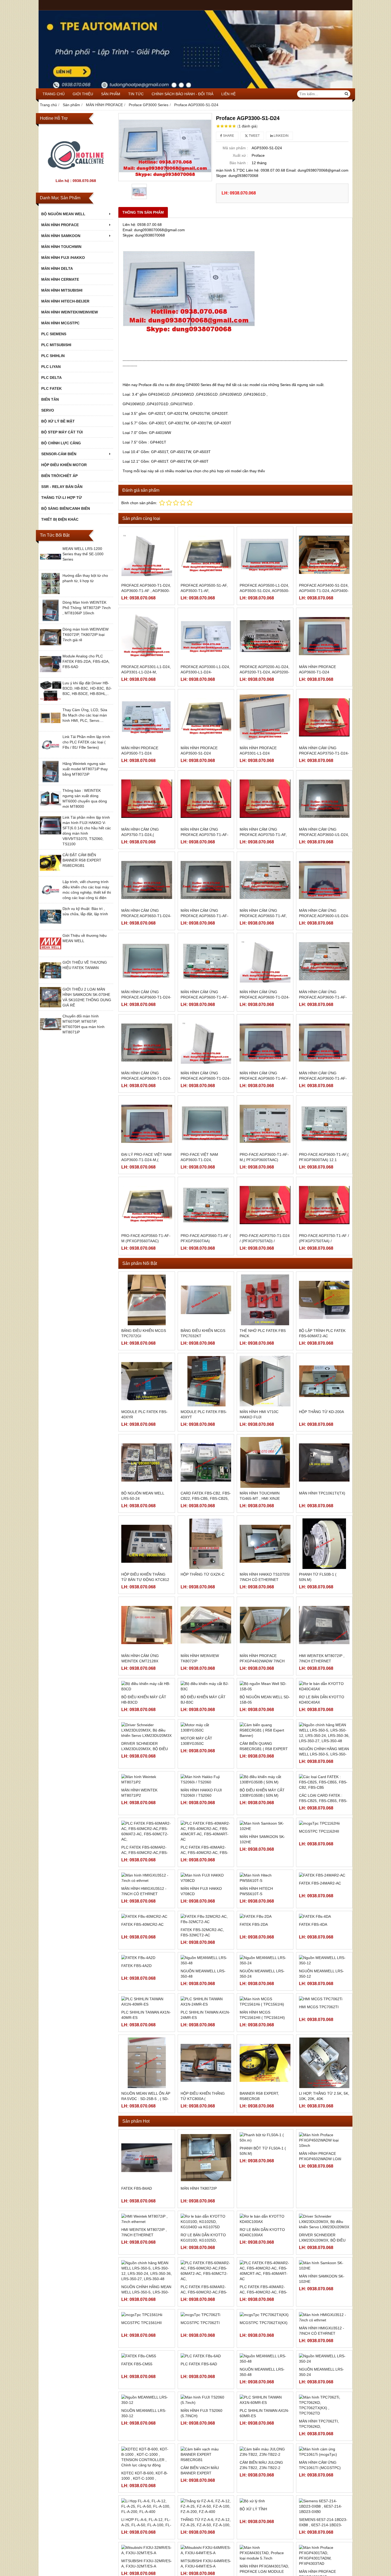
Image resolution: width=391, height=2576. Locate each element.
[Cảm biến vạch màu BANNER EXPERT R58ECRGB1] (206, 2527)
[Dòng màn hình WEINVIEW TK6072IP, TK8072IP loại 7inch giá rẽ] (51, 647)
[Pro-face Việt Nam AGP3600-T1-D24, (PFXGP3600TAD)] (206, 1124)
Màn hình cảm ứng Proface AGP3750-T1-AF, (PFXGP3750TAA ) (263, 835)
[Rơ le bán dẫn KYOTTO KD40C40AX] (324, 1706)
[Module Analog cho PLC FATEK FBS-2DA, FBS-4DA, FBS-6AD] (51, 673)
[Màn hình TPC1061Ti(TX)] (324, 1462)
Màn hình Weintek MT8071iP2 (139, 1902)
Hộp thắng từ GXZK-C (203, 1574)
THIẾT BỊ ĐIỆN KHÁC (60, 519)
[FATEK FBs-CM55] (147, 2428)
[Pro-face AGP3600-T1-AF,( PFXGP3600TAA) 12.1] (324, 1124)
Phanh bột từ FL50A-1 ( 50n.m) (263, 2223)
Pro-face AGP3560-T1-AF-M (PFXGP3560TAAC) (146, 1238)
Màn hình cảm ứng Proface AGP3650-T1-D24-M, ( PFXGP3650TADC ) (146, 916)
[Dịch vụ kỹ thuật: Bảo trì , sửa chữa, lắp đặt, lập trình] (51, 926)
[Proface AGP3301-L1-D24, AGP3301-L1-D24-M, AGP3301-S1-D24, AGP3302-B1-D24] (147, 636)
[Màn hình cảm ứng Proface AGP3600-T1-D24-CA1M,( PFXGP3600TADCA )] (147, 961)
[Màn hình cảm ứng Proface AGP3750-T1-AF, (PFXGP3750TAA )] (265, 799)
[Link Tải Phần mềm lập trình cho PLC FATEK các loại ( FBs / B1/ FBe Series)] (51, 754)
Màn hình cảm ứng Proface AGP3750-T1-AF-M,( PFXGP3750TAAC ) (205, 835)
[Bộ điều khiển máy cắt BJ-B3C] (206, 1706)
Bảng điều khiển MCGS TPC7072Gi (144, 1333)
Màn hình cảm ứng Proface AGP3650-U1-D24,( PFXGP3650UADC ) (324, 835)
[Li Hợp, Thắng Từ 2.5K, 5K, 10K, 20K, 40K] (324, 2135)
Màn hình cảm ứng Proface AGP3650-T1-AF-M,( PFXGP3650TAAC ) (205, 916)
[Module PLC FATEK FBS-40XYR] (147, 1381)
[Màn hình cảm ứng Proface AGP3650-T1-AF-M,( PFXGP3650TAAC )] (206, 880)
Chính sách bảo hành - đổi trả (182, 94)
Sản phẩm (111, 94)
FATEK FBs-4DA (313, 1997)
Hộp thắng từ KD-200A (321, 1412)
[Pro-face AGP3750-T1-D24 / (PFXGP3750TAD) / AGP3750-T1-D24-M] (265, 1205)
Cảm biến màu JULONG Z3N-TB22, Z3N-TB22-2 (261, 2537)
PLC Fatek (51, 388)
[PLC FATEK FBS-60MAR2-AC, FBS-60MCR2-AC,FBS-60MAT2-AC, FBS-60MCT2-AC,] (206, 2343)
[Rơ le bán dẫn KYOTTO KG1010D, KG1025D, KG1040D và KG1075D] (206, 2294)
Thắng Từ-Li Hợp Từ (62, 498)
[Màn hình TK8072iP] (206, 2230)
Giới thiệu (83, 94)
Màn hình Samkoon (61, 236)
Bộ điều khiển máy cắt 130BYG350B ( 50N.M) (262, 1852)
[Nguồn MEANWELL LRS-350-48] (206, 2032)
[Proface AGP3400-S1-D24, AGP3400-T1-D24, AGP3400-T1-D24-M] (324, 555)
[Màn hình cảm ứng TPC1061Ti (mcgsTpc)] (324, 2524)
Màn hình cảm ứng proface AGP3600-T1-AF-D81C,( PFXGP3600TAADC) (264, 1078)
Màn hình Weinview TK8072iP (200, 1658)
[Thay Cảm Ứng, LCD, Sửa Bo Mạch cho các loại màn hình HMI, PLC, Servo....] (51, 727)
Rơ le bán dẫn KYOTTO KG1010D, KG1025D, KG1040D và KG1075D (203, 2312)
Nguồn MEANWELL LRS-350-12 (321, 2046)
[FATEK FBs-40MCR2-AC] (147, 1989)
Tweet (254, 136)
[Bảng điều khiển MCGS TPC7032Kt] (206, 1300)
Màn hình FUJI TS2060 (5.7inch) (201, 2485)
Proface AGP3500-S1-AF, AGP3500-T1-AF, (204, 588)
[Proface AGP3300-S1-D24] (165, 147)
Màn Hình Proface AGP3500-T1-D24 (140, 751)
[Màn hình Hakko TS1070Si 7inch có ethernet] (265, 1544)
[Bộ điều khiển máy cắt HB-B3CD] (147, 1706)
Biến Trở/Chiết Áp (59, 476)
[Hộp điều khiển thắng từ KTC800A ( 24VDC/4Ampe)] (206, 2135)
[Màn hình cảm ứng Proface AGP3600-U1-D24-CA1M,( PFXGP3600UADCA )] (324, 880)
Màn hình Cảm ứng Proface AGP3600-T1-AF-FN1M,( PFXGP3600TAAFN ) (324, 997)
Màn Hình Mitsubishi (62, 290)
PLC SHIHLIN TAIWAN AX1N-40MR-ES (146, 2087)
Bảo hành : (239, 163)
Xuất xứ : (240, 155)
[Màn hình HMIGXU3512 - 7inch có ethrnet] (324, 2389)
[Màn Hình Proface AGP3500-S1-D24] (206, 717)
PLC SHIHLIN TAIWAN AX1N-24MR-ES (205, 2087)
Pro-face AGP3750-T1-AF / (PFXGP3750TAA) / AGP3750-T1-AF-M (324, 1241)
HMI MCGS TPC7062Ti (319, 2079)
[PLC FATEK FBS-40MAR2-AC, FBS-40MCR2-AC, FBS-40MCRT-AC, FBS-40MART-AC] (265, 2343)
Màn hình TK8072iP (199, 2260)
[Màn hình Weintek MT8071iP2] (147, 1869)
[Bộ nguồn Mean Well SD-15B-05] (265, 1706)
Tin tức (136, 94)
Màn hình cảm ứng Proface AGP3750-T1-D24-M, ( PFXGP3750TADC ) (324, 753)
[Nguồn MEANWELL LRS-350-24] (265, 2032)
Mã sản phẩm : (235, 148)
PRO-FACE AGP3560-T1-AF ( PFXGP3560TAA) (206, 1238)
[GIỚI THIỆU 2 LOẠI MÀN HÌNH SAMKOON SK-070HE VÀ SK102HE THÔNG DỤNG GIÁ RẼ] (51, 1007)
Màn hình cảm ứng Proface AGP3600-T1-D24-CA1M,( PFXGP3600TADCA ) (146, 997)
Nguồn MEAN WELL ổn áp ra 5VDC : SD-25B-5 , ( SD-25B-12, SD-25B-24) (146, 2171)
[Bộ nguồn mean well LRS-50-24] (147, 1462)
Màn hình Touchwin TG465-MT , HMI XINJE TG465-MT (260, 1498)
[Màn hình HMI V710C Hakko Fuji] (265, 1381)
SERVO (48, 410)
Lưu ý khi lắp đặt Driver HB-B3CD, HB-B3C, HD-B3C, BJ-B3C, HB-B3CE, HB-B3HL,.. (87, 688)
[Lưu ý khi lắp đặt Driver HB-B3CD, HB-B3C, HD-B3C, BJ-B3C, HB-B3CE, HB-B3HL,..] (51, 700)
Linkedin (281, 136)
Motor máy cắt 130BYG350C (196, 1821)
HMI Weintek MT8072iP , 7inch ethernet (322, 1658)
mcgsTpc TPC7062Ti (200, 2395)
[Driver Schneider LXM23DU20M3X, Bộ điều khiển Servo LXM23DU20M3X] (147, 1788)
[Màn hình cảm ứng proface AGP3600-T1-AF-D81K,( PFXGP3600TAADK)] (324, 1043)
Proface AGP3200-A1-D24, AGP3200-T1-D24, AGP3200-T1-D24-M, (265, 672)
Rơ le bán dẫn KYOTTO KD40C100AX (262, 2304)
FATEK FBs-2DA (254, 1997)
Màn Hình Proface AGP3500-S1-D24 (199, 751)
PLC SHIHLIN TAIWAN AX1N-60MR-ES (264, 2485)
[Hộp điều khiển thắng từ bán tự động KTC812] (147, 1544)
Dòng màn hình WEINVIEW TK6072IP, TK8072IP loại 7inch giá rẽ (86, 635)
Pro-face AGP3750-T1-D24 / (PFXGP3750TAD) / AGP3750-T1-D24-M (265, 1241)
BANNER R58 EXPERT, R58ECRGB (259, 2168)
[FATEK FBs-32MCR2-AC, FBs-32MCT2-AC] (206, 1991)
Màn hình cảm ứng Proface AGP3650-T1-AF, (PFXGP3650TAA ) (263, 916)
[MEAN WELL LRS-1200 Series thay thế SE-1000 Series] (51, 566)
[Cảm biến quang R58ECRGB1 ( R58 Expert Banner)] (265, 1788)
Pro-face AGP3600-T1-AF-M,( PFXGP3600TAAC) (264, 1157)
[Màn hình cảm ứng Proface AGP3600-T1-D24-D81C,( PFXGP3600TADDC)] (147, 1043)
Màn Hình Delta (57, 268)
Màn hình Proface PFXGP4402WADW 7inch (262, 1658)
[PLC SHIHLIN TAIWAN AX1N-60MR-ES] (265, 2472)
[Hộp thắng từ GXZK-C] (206, 1544)
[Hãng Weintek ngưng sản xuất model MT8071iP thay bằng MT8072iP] (51, 781)
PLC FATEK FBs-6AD (199, 2436)
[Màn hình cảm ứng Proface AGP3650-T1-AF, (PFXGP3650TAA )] (265, 880)
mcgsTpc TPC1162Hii (319, 1930)
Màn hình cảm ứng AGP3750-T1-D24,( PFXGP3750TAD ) (140, 835)
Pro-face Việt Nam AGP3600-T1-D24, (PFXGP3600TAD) (199, 1160)
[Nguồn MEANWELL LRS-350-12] (324, 2032)
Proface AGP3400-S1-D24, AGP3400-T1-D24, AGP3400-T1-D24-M (324, 591)
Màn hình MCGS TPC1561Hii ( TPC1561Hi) (262, 2087)
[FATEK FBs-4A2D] (147, 2030)
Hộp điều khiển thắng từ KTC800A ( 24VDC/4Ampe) (203, 2171)
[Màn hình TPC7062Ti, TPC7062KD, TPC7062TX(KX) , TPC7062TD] (324, 2477)
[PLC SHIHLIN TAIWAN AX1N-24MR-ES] (206, 2074)
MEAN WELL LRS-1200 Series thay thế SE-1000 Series (83, 554)
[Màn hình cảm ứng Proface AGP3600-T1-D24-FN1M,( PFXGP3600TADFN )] (265, 961)
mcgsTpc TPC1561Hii (142, 2395)
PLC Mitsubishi (56, 345)
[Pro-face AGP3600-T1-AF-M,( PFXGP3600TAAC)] (265, 1124)
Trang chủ (54, 94)
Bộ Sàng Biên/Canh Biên (66, 508)
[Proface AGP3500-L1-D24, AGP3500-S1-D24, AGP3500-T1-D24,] (265, 555)
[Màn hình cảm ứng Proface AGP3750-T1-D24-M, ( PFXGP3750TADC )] (324, 717)
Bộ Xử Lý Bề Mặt (58, 421)
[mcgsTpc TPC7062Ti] (206, 2387)
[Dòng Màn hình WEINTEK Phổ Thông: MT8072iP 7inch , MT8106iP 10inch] (51, 620)
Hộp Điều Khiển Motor (64, 465)
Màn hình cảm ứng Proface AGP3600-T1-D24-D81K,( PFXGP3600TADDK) (206, 1078)
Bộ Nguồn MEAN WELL (63, 214)
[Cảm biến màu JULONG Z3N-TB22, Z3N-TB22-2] (265, 2524)
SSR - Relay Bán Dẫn (62, 487)
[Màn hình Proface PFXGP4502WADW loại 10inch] (324, 2213)
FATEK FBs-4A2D (136, 2038)
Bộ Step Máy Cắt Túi (62, 432)
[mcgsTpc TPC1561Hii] (147, 2387)
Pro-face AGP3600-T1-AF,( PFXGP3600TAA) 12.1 (324, 1157)
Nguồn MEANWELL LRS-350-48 (203, 2046)
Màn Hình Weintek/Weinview (70, 312)
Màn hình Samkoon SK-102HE (262, 1933)
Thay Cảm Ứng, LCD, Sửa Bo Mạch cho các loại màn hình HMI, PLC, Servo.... (85, 715)
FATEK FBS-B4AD (137, 2260)
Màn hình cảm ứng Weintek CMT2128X (140, 1658)
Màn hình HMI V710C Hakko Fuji (259, 1414)
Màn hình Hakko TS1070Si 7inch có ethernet (265, 1577)
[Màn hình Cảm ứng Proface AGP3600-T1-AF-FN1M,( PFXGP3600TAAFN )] (324, 961)
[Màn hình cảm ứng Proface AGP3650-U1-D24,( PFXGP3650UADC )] (324, 799)
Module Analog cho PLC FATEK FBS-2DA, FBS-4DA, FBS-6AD (86, 661)
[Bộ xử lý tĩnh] (265, 2573)
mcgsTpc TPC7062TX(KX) (264, 2395)
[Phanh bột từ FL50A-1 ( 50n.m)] (265, 2210)
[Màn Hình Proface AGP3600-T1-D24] (324, 636)
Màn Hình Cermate (60, 279)
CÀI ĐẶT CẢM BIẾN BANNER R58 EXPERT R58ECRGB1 (82, 860)
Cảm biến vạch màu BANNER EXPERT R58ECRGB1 (200, 2545)
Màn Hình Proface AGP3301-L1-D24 (258, 751)
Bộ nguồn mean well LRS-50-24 (143, 1496)
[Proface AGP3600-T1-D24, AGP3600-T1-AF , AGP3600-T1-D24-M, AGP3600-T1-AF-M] (147, 555)
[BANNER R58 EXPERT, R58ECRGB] (265, 2135)
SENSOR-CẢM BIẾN (59, 454)
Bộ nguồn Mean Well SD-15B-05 (265, 1740)
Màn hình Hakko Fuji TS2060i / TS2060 (201, 1902)
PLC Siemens (54, 334)
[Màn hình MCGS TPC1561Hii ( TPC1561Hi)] (265, 2074)
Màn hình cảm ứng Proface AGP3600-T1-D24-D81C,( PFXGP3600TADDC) (146, 1078)
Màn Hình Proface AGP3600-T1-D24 (317, 669)
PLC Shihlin (53, 356)
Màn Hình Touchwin (61, 247)
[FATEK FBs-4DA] (324, 1989)
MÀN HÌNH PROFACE (60, 225)
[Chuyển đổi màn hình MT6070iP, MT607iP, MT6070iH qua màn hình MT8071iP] (51, 1033)
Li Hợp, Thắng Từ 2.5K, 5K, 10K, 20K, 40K (324, 2168)
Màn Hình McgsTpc (60, 323)
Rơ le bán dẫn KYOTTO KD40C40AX (322, 1740)
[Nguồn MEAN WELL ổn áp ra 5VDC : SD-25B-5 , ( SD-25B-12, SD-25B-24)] (147, 2135)
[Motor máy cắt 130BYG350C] (206, 1788)
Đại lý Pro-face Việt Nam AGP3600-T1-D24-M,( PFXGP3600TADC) (146, 1160)
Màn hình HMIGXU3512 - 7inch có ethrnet (144, 1963)
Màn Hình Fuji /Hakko (63, 258)
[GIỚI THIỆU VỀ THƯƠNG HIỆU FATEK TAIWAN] (51, 980)
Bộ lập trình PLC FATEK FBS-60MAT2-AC (322, 1333)
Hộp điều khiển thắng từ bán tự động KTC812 (145, 1577)
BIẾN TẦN (50, 399)
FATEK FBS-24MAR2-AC (320, 1961)
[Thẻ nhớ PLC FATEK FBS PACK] (265, 1300)
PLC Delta (51, 378)
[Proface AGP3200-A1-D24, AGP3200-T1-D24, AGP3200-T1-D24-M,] (265, 636)
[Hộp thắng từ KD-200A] (324, 1381)
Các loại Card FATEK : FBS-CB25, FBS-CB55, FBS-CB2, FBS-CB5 (323, 1854)
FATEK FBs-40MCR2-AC (142, 1997)
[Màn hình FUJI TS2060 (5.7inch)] (206, 2472)
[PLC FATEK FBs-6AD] (206, 2428)
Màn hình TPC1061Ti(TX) (322, 1493)
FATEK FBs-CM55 (137, 2436)
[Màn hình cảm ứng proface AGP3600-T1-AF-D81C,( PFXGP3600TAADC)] (265, 1043)
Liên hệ (228, 94)
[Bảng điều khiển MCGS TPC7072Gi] (147, 1300)
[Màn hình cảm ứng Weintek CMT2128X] (147, 1625)
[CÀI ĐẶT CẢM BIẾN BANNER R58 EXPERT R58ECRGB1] (51, 872)
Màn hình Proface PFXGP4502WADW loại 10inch (320, 2231)
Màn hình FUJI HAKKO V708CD (201, 1963)
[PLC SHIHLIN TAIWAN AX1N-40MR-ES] (147, 2074)
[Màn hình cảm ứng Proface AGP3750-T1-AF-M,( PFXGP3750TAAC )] (206, 799)
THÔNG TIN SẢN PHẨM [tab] (143, 212)
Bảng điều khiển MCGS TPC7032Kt (203, 1333)
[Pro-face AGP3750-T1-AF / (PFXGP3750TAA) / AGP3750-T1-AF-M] (324, 1205)
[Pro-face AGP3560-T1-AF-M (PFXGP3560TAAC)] (147, 1205)
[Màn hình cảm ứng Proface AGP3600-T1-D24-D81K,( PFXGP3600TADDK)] (206, 1043)
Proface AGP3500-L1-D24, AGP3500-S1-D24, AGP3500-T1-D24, (265, 591)
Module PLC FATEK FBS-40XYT (204, 1414)
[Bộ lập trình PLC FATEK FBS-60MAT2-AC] (324, 1300)
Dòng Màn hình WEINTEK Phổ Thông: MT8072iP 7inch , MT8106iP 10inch (87, 608)
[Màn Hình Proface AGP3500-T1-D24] (147, 717)
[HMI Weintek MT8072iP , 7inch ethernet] (324, 1625)
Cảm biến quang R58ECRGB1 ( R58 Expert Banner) (264, 1824)
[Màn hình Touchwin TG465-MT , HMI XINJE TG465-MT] (265, 1462)
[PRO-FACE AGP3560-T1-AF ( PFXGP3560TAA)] (206, 1205)
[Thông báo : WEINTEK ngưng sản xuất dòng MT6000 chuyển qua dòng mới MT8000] (51, 808)
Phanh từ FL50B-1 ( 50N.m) (318, 1577)
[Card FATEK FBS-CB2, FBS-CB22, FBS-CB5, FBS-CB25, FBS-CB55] (206, 1462)
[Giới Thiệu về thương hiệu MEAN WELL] (51, 953)
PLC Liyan (51, 367)
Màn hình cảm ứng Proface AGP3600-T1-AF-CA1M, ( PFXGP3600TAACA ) (206, 997)
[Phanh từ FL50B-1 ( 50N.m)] (324, 1544)
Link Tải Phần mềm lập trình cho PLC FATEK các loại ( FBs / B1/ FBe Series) (86, 742)
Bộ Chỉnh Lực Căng (61, 443)
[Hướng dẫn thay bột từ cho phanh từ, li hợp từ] (51, 593)
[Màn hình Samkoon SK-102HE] (324, 2338)
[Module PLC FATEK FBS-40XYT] (206, 1381)
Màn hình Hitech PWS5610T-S (256, 1963)
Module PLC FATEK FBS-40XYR (144, 1414)
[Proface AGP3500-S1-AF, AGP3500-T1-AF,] (206, 555)
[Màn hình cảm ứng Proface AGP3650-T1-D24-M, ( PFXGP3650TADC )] (147, 880)
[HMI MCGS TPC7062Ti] (324, 2071)
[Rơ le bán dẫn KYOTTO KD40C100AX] (265, 2291)
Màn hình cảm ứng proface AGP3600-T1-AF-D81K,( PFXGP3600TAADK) (323, 1078)
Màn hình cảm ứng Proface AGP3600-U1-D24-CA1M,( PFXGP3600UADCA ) (324, 916)
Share (228, 136)
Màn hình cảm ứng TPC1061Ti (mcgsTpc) (320, 2537)
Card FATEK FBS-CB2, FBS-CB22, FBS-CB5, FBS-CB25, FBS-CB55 (206, 1498)
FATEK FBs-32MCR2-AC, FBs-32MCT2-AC (202, 2005)
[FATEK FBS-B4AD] (147, 2230)
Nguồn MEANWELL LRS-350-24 (262, 2046)
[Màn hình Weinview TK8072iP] (206, 1625)
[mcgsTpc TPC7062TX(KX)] (265, 2387)
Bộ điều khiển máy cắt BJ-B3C (203, 1740)
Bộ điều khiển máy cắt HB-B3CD (144, 1740)
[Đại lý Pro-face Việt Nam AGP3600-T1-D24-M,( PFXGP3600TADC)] (147, 1124)
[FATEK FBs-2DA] (265, 1989)
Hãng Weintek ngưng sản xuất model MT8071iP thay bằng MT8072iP (85, 769)
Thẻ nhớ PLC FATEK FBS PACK (263, 1333)
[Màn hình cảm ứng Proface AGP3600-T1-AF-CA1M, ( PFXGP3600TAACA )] (206, 961)
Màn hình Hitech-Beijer (65, 301)
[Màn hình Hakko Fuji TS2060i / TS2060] (206, 1869)
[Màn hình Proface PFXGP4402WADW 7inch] (265, 1625)
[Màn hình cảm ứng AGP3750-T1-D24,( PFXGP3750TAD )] (147, 799)
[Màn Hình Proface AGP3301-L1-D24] (265, 717)
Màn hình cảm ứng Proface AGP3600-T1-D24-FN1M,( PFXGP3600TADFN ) (265, 997)
